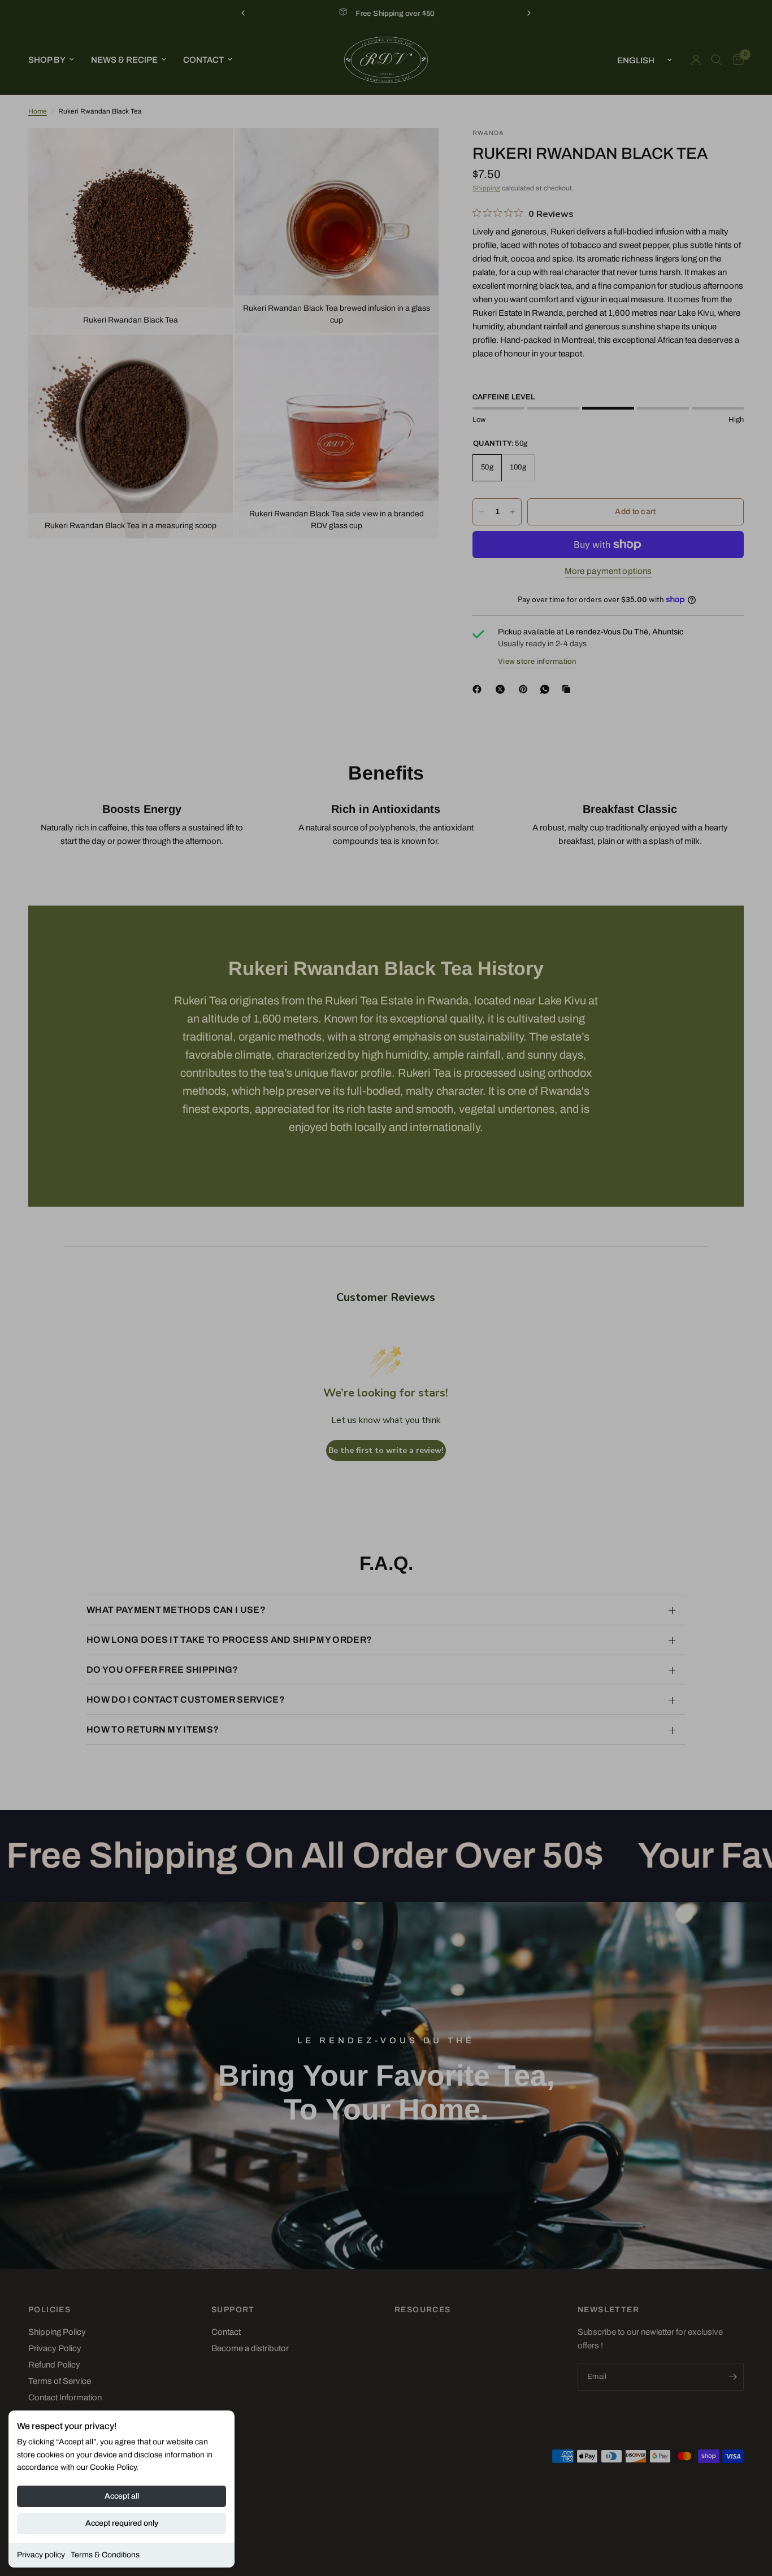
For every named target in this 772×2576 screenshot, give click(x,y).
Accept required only (122, 2523)
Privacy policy (41, 2555)
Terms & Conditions (105, 2555)
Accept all (122, 2496)
